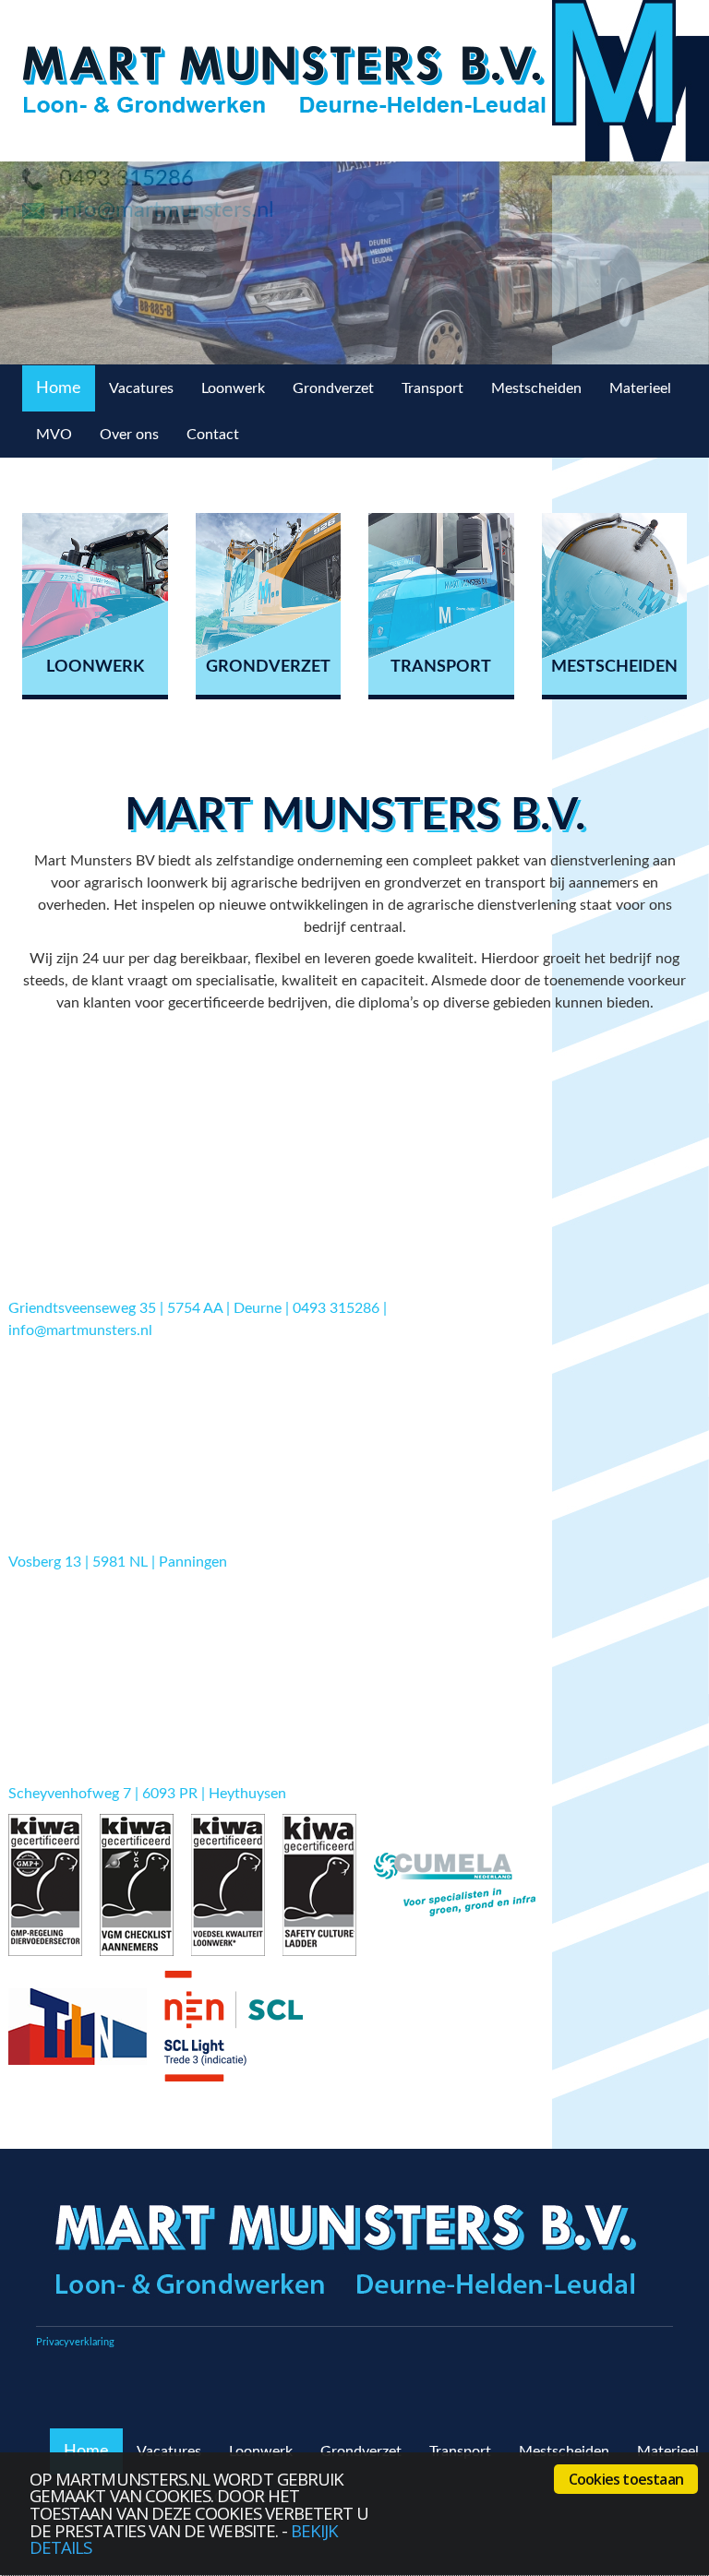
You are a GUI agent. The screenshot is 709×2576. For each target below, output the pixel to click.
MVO (54, 435)
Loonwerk (233, 388)
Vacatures (141, 388)
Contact (213, 435)
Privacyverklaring (75, 2342)
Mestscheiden (536, 388)
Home (59, 388)
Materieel (640, 388)
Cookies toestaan (626, 2479)
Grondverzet (333, 388)
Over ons (129, 435)
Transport (433, 388)
